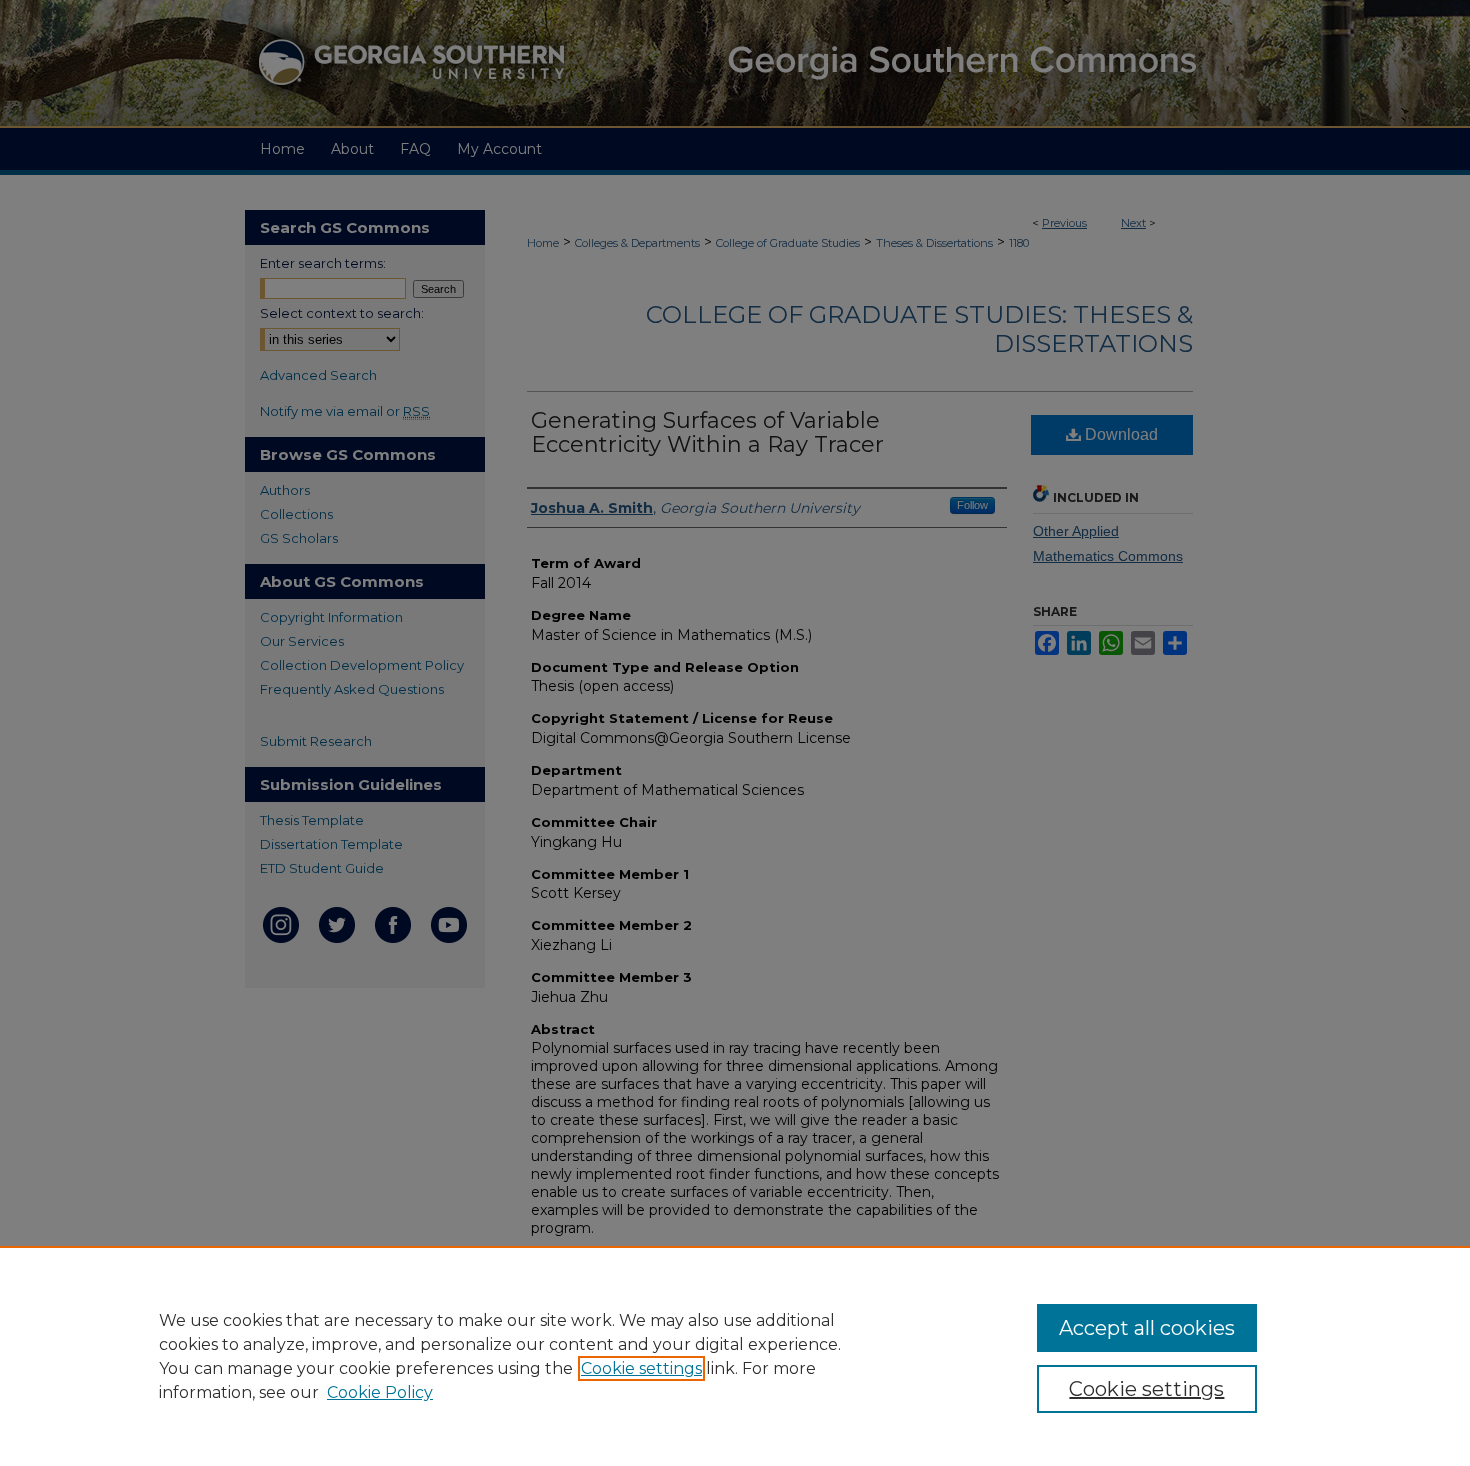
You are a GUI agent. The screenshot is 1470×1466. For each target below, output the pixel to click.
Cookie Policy (380, 1392)
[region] (735, 1356)
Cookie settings (641, 1368)
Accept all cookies (1147, 1328)
